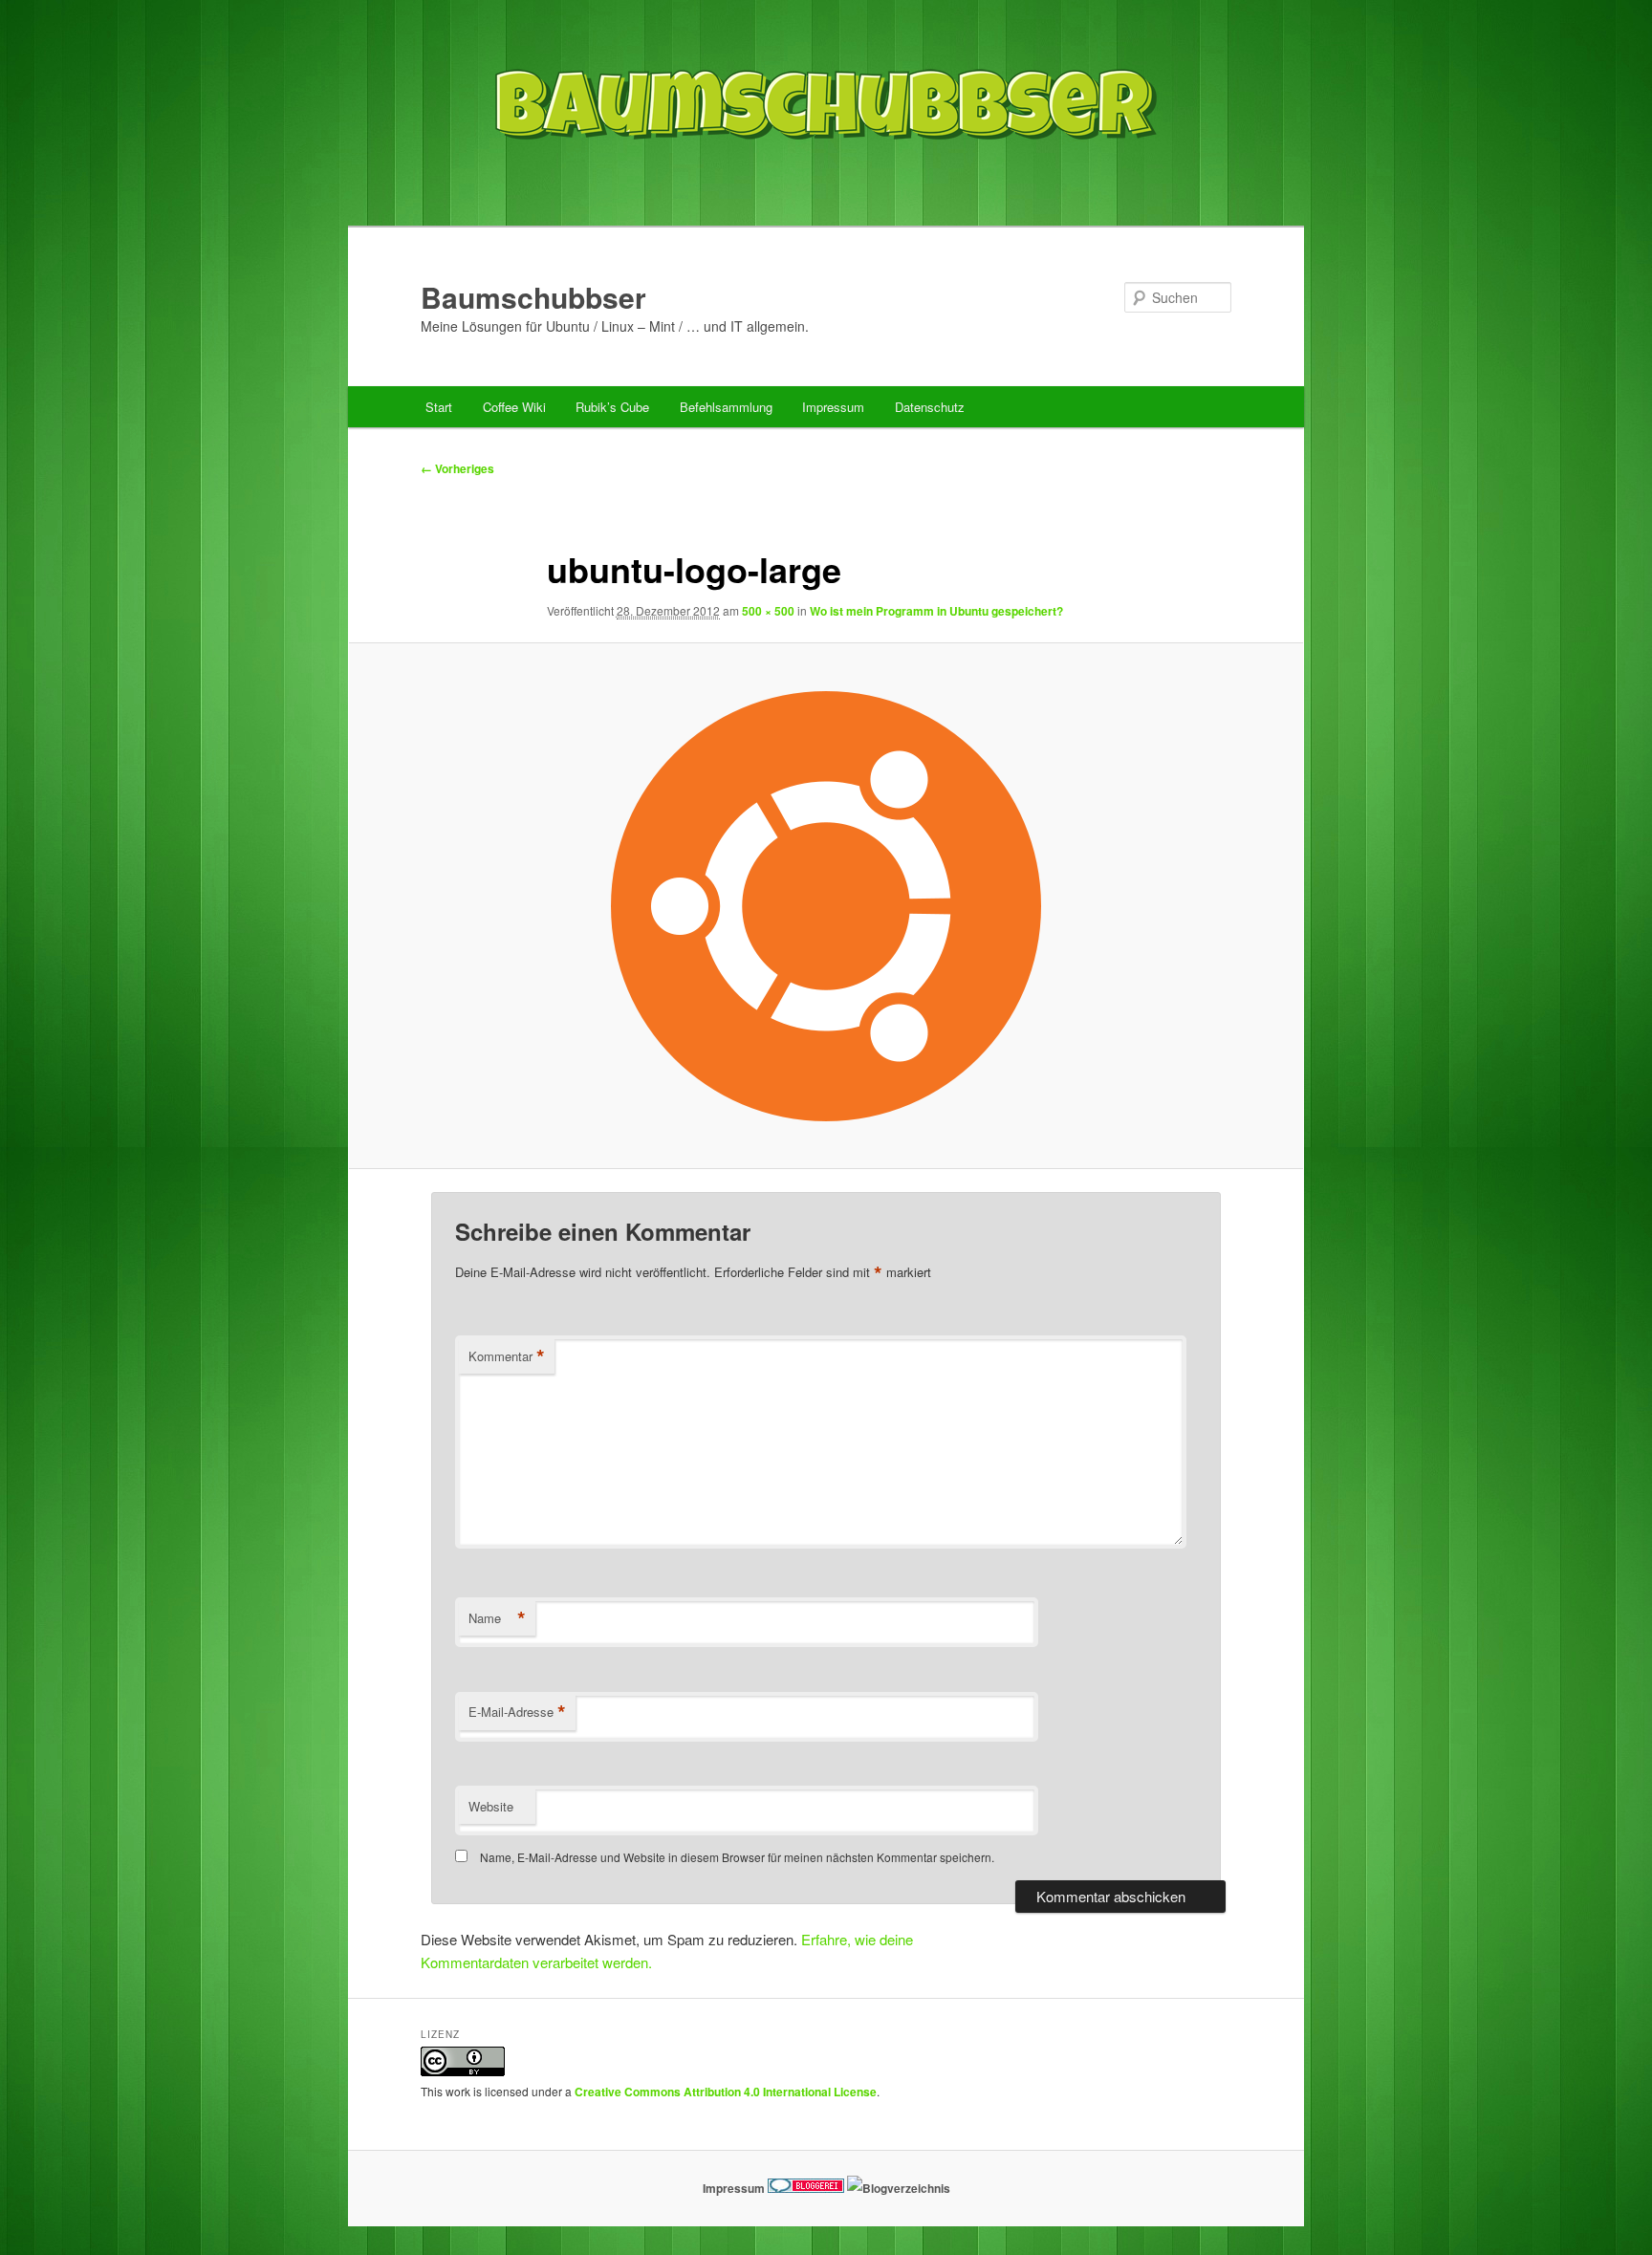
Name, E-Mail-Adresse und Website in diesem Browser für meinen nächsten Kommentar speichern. (737, 1857)
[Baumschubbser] (826, 185)
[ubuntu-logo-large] (826, 906)
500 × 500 (768, 611)
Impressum (833, 407)
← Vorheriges (457, 468)
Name (497, 1618)
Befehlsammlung (726, 407)
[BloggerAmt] (899, 2188)
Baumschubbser (533, 297)
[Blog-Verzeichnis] (806, 2188)
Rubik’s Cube (612, 407)
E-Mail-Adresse (517, 1712)
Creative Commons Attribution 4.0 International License (726, 2092)
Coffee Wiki (514, 407)
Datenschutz (930, 407)
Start (439, 407)
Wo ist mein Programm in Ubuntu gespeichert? (936, 611)
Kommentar (507, 1356)
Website (491, 1806)
